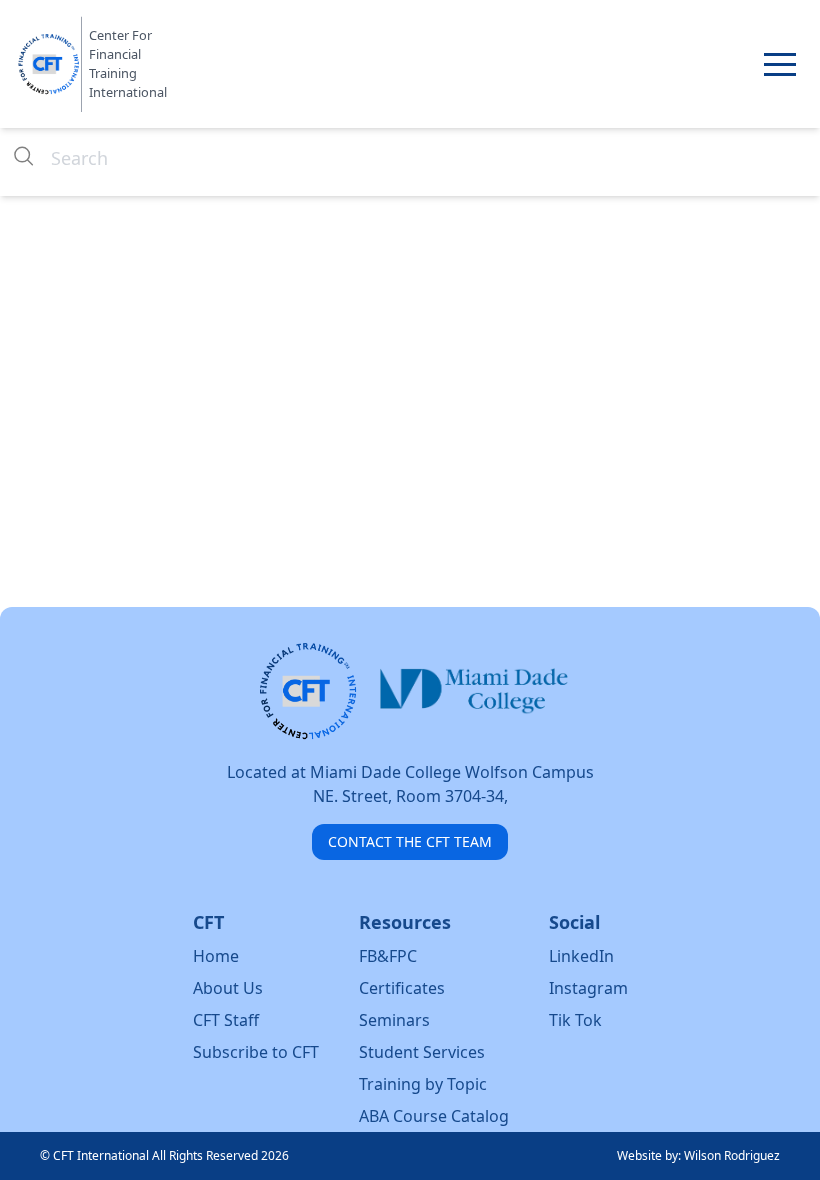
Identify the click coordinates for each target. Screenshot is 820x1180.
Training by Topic (423, 1084)
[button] (780, 64)
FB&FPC (388, 956)
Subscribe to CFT (256, 1052)
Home (216, 956)
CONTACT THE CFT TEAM (410, 841)
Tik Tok (575, 1020)
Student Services (422, 1052)
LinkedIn (581, 956)
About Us (228, 988)
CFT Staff (226, 1020)
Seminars (394, 1020)
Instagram (588, 988)
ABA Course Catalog (434, 1116)
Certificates (402, 988)
